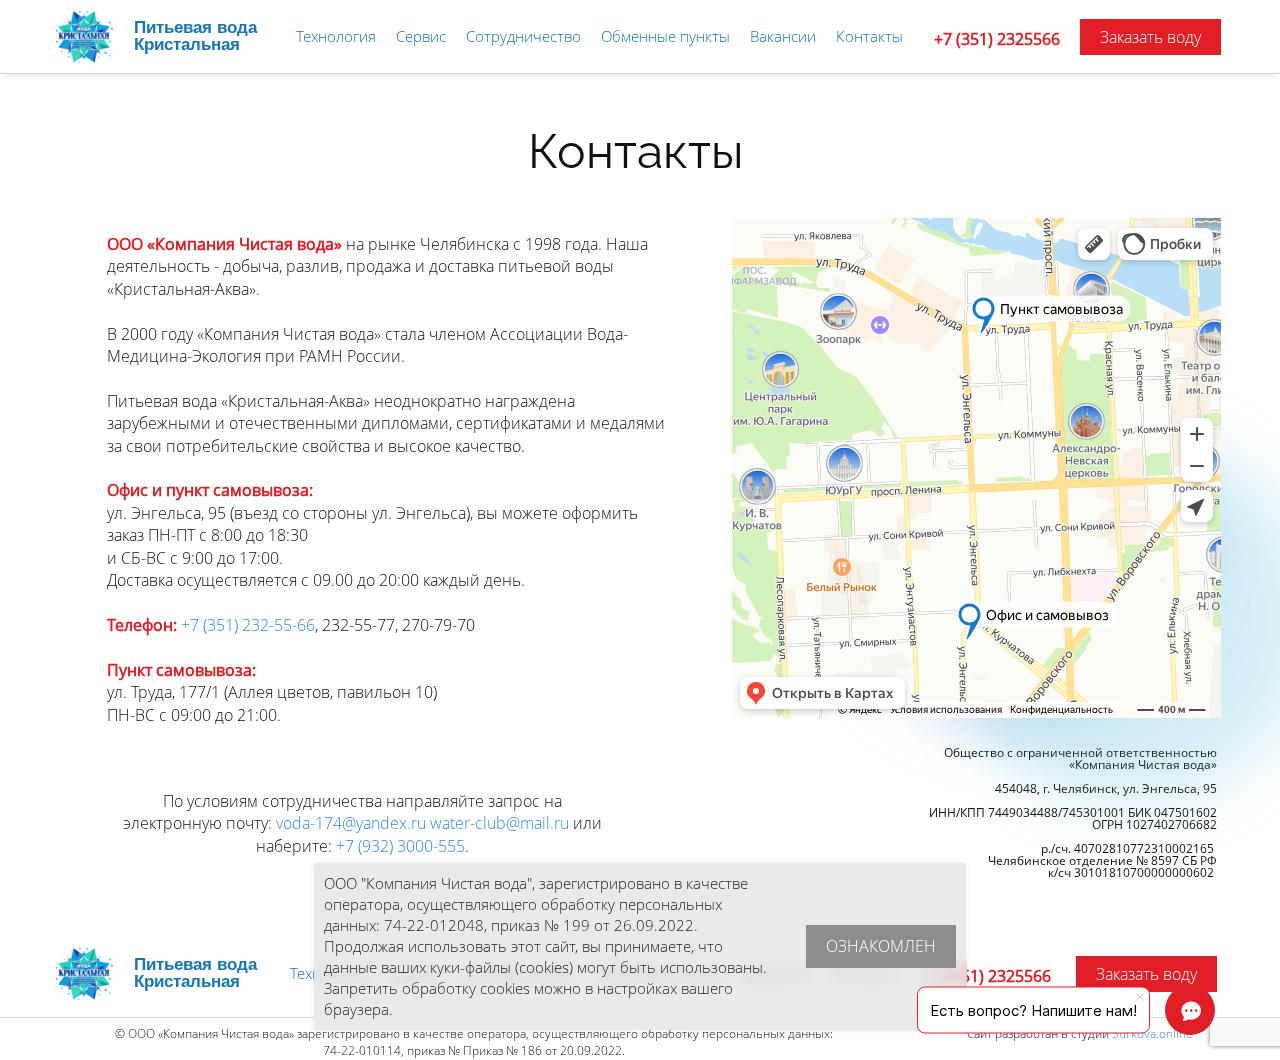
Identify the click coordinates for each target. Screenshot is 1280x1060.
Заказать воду (1150, 37)
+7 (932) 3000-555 (400, 846)
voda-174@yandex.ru (351, 823)
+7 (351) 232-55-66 (248, 625)
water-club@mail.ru (499, 823)
